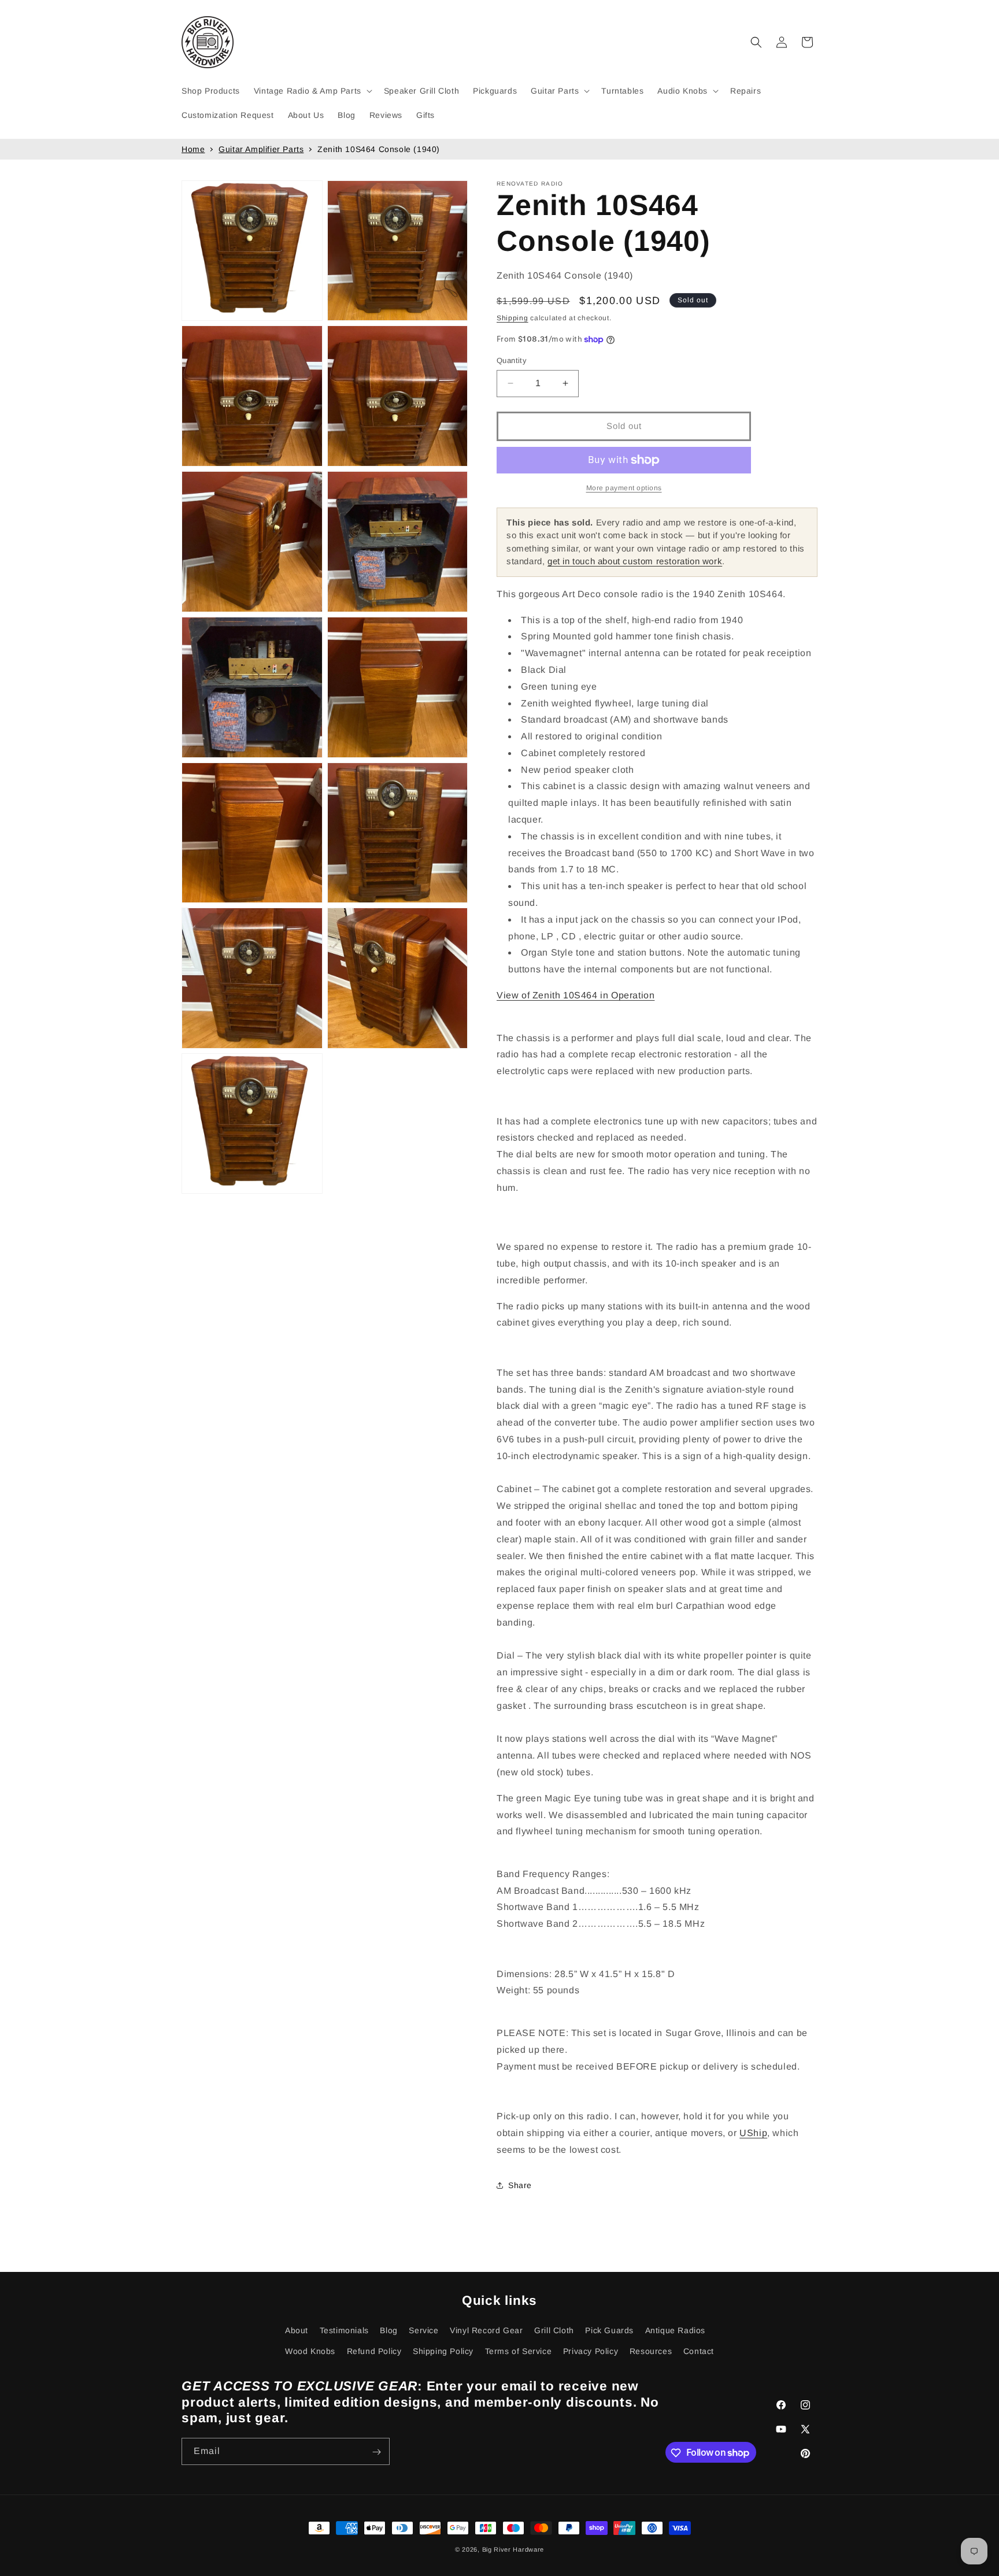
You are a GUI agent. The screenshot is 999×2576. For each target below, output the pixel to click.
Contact (699, 2351)
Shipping (513, 318)
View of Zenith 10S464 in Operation (576, 995)
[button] (312, 91)
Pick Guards (609, 2330)
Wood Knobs (310, 2351)
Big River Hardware (513, 2549)
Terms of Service (519, 2351)
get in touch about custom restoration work (635, 561)
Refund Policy (374, 2351)
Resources (651, 2351)
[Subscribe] (376, 2452)
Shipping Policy (443, 2351)
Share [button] (520, 2185)
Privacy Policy (591, 2351)
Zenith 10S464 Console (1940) (379, 149)
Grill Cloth (554, 2330)
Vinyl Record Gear (486, 2330)
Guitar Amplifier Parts (261, 149)
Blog (388, 2330)
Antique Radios (675, 2330)
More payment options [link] (624, 488)
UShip (753, 2133)
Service (423, 2330)
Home (193, 149)
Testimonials (344, 2330)
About (297, 2330)
